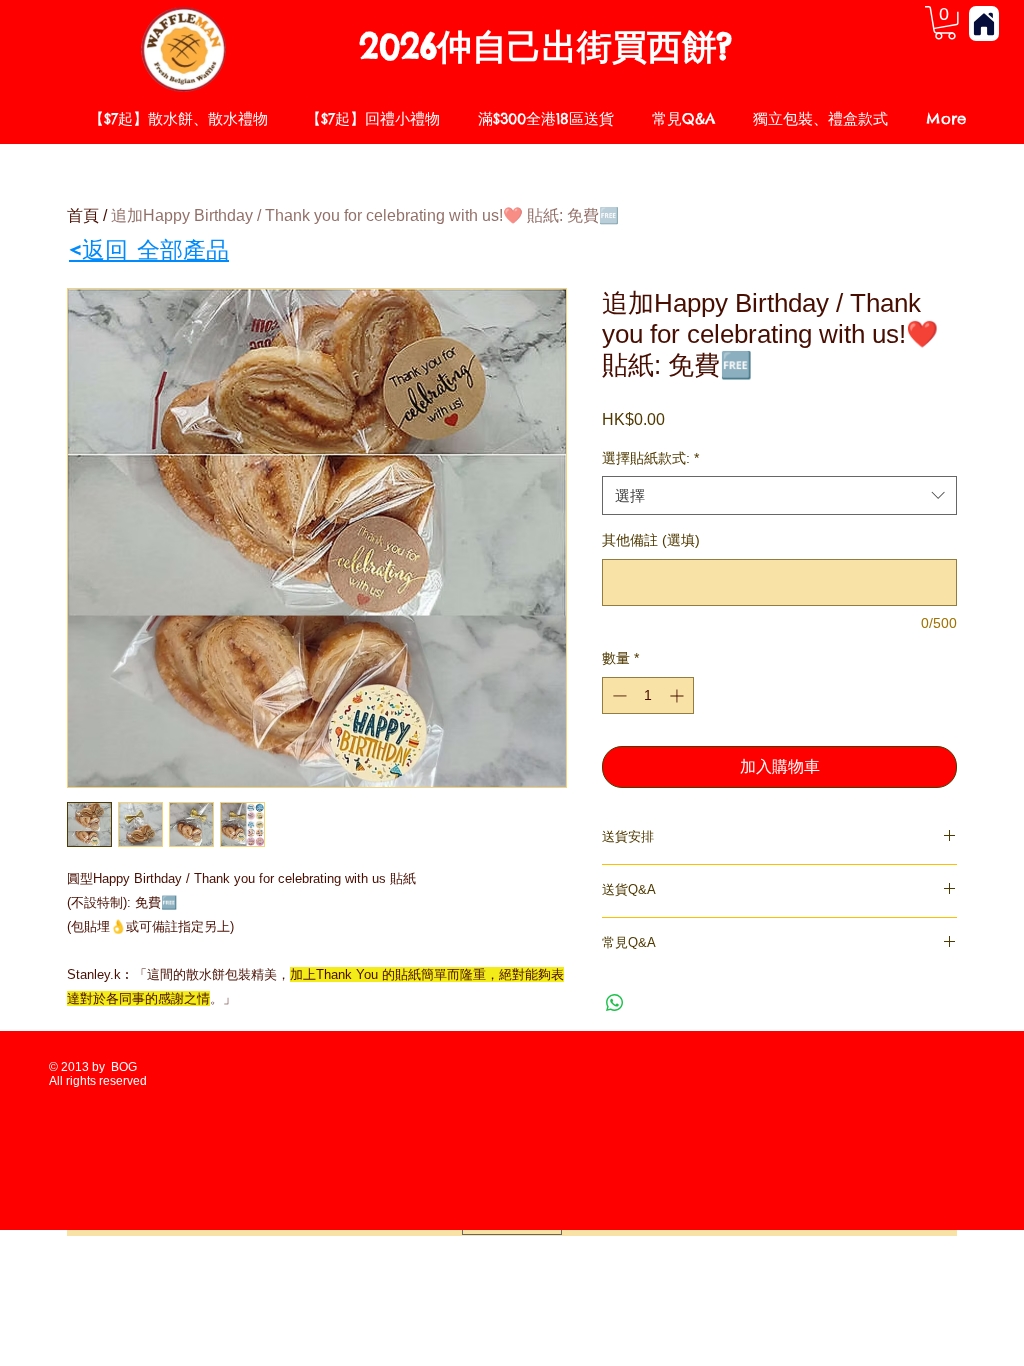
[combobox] (779, 495)
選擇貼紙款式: (650, 458)
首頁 (83, 215)
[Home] (984, 23)
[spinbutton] (648, 695)
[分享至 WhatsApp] (615, 1003)
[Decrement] (617, 695)
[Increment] (678, 695)
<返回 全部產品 (149, 249)
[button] (945, 23)
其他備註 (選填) (651, 540)
